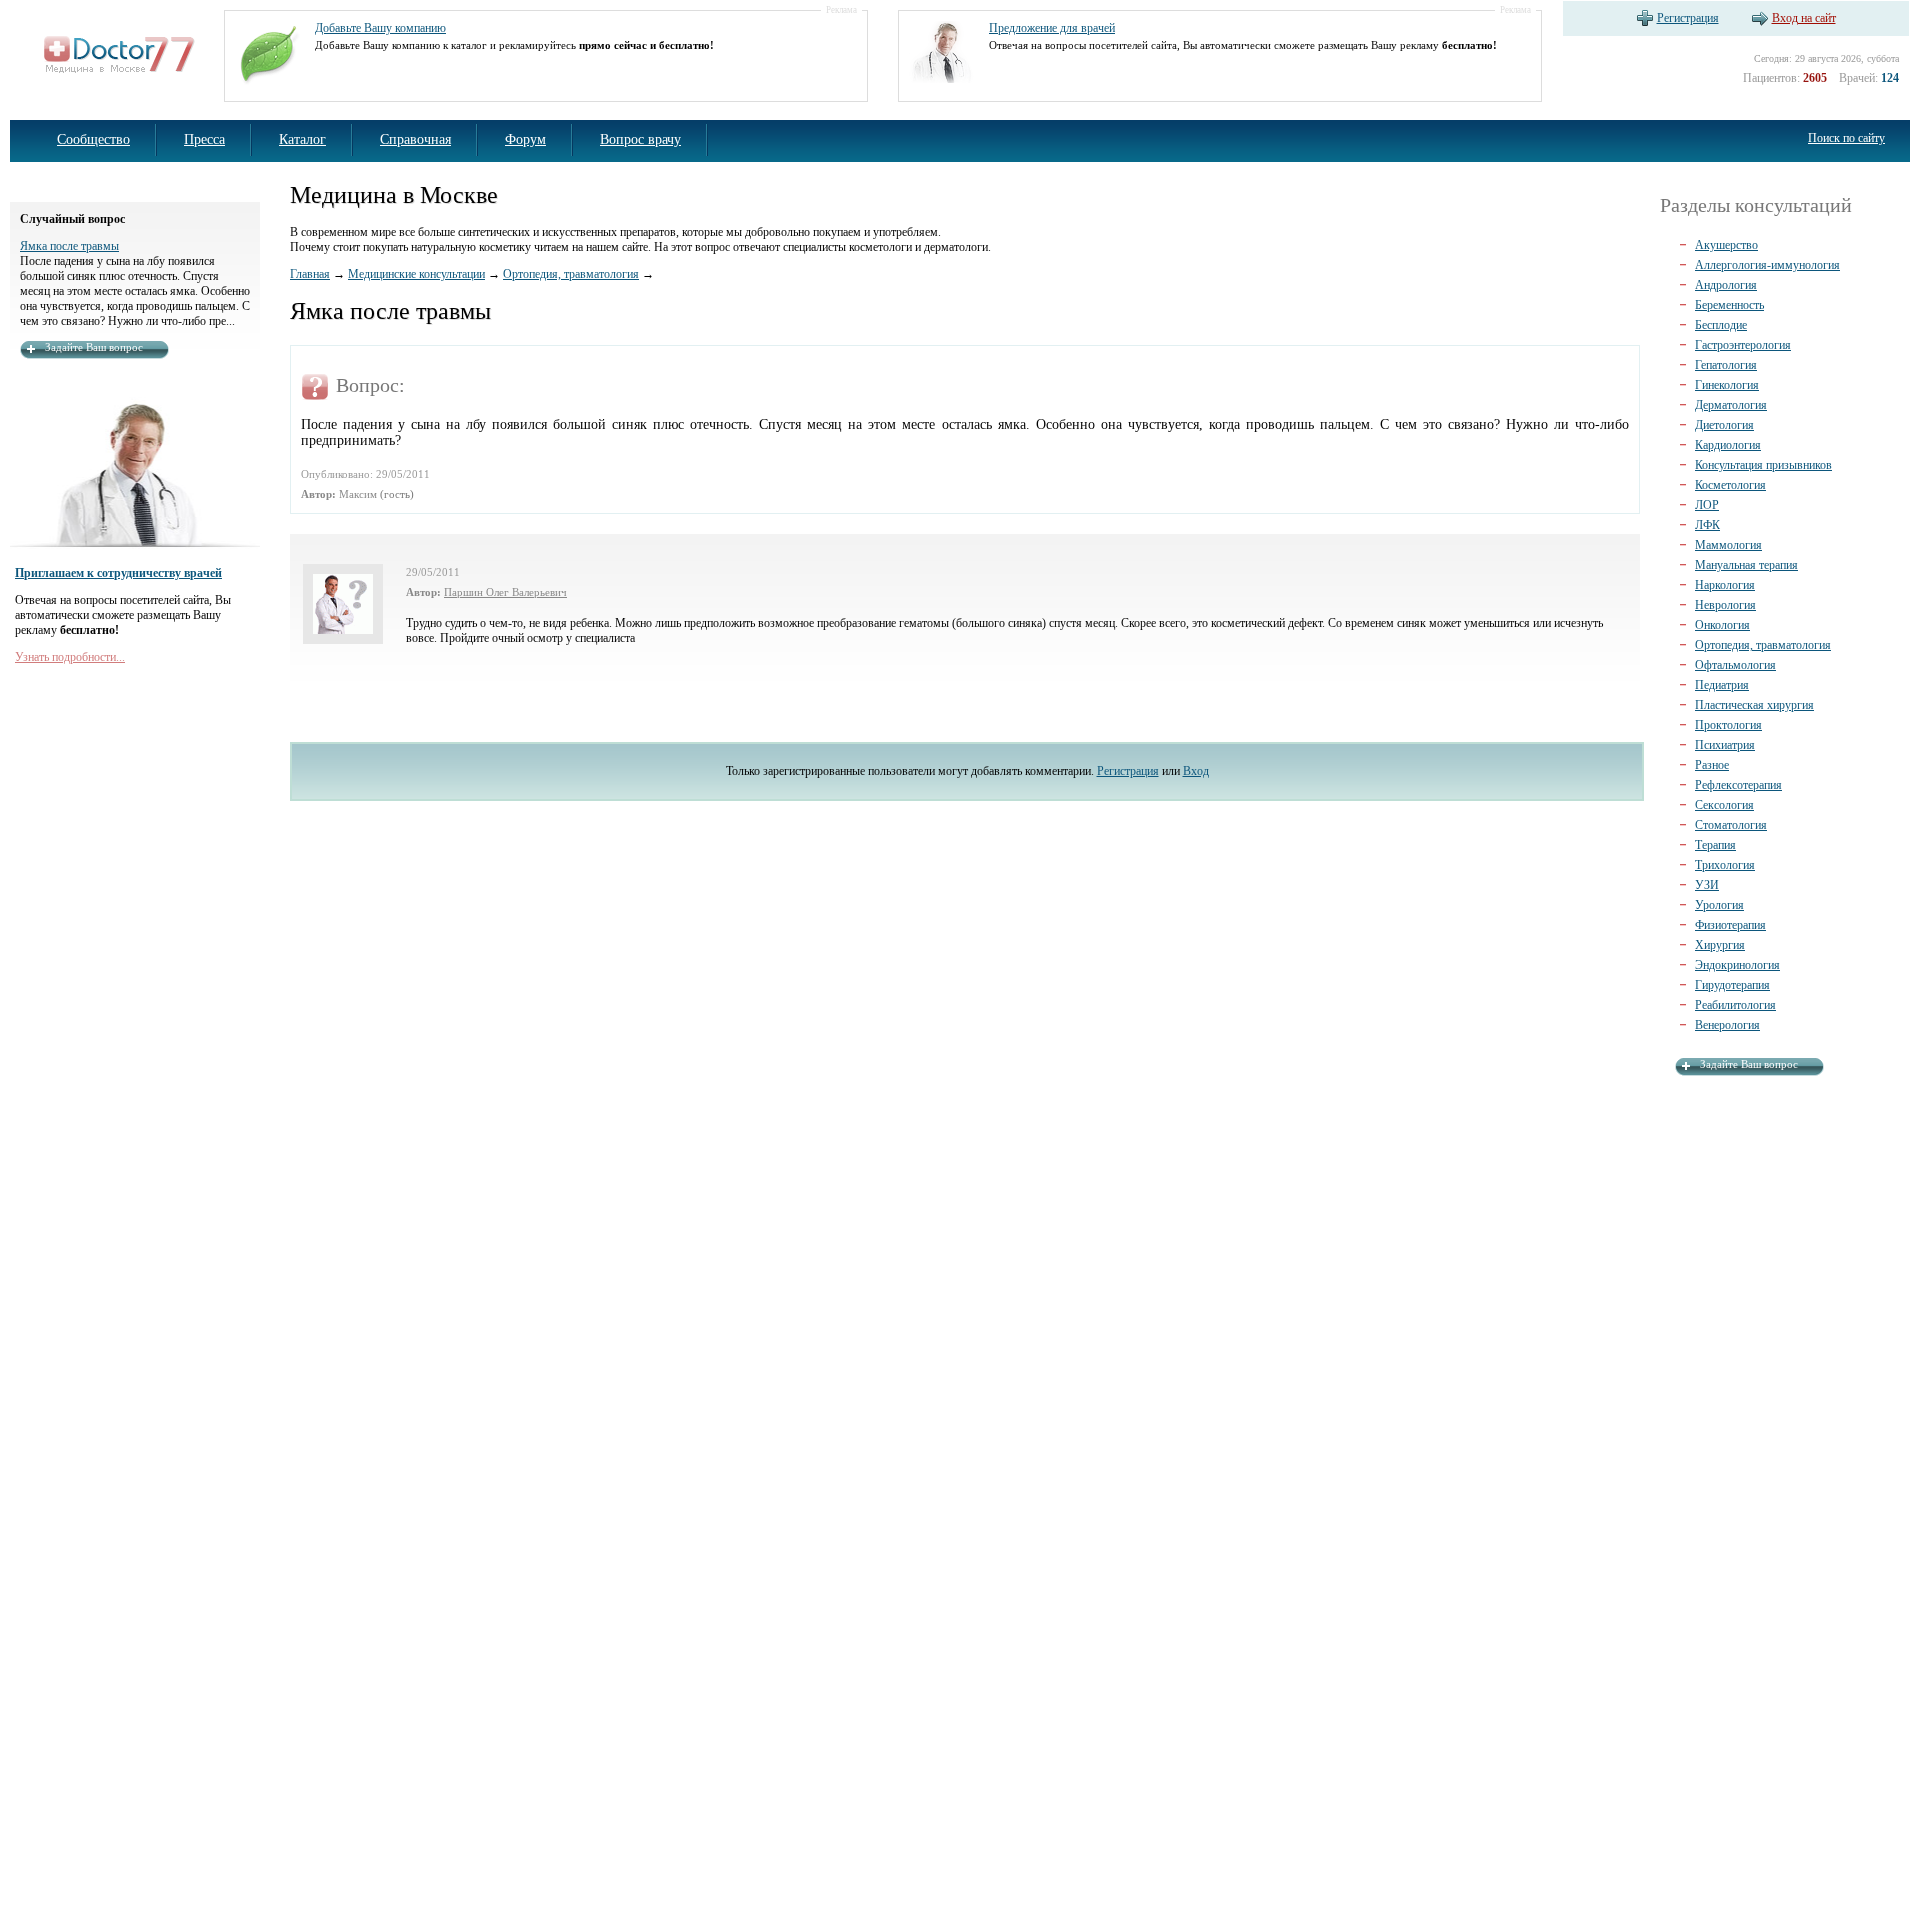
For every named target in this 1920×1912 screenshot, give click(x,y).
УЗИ (1707, 885)
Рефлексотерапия (1738, 785)
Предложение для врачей (1052, 28)
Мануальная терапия (1746, 565)
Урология (1719, 905)
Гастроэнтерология (1743, 345)
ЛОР (1707, 505)
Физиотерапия (1730, 925)
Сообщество (93, 139)
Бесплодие (1721, 325)
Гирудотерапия (1732, 985)
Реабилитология (1735, 1005)
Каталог (302, 139)
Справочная (415, 139)
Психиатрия (1725, 745)
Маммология (1728, 545)
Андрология (1726, 285)
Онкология (1722, 625)
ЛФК (1707, 525)
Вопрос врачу (640, 139)
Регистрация (1688, 18)
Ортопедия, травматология (571, 274)
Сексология (1724, 805)
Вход (1196, 771)
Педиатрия (1722, 685)
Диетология (1724, 425)
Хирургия (1720, 945)
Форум (525, 139)
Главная (310, 274)
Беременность (1729, 305)
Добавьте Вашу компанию (380, 28)
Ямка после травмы (69, 246)
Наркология (1725, 585)
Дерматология (1731, 405)
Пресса (204, 139)
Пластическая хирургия (1754, 705)
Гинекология (1727, 385)
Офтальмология (1735, 665)
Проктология (1728, 725)
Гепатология (1726, 365)
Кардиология (1728, 445)
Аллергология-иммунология (1767, 265)
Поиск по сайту (1846, 138)
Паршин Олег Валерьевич (505, 592)
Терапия (1715, 845)
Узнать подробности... (70, 657)
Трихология (1725, 865)
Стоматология (1731, 825)
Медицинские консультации (416, 274)
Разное (1712, 765)
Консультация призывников (1763, 465)
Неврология (1725, 605)
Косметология (1730, 485)
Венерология (1727, 1025)
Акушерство (1726, 245)
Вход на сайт (1804, 18)
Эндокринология (1737, 965)
